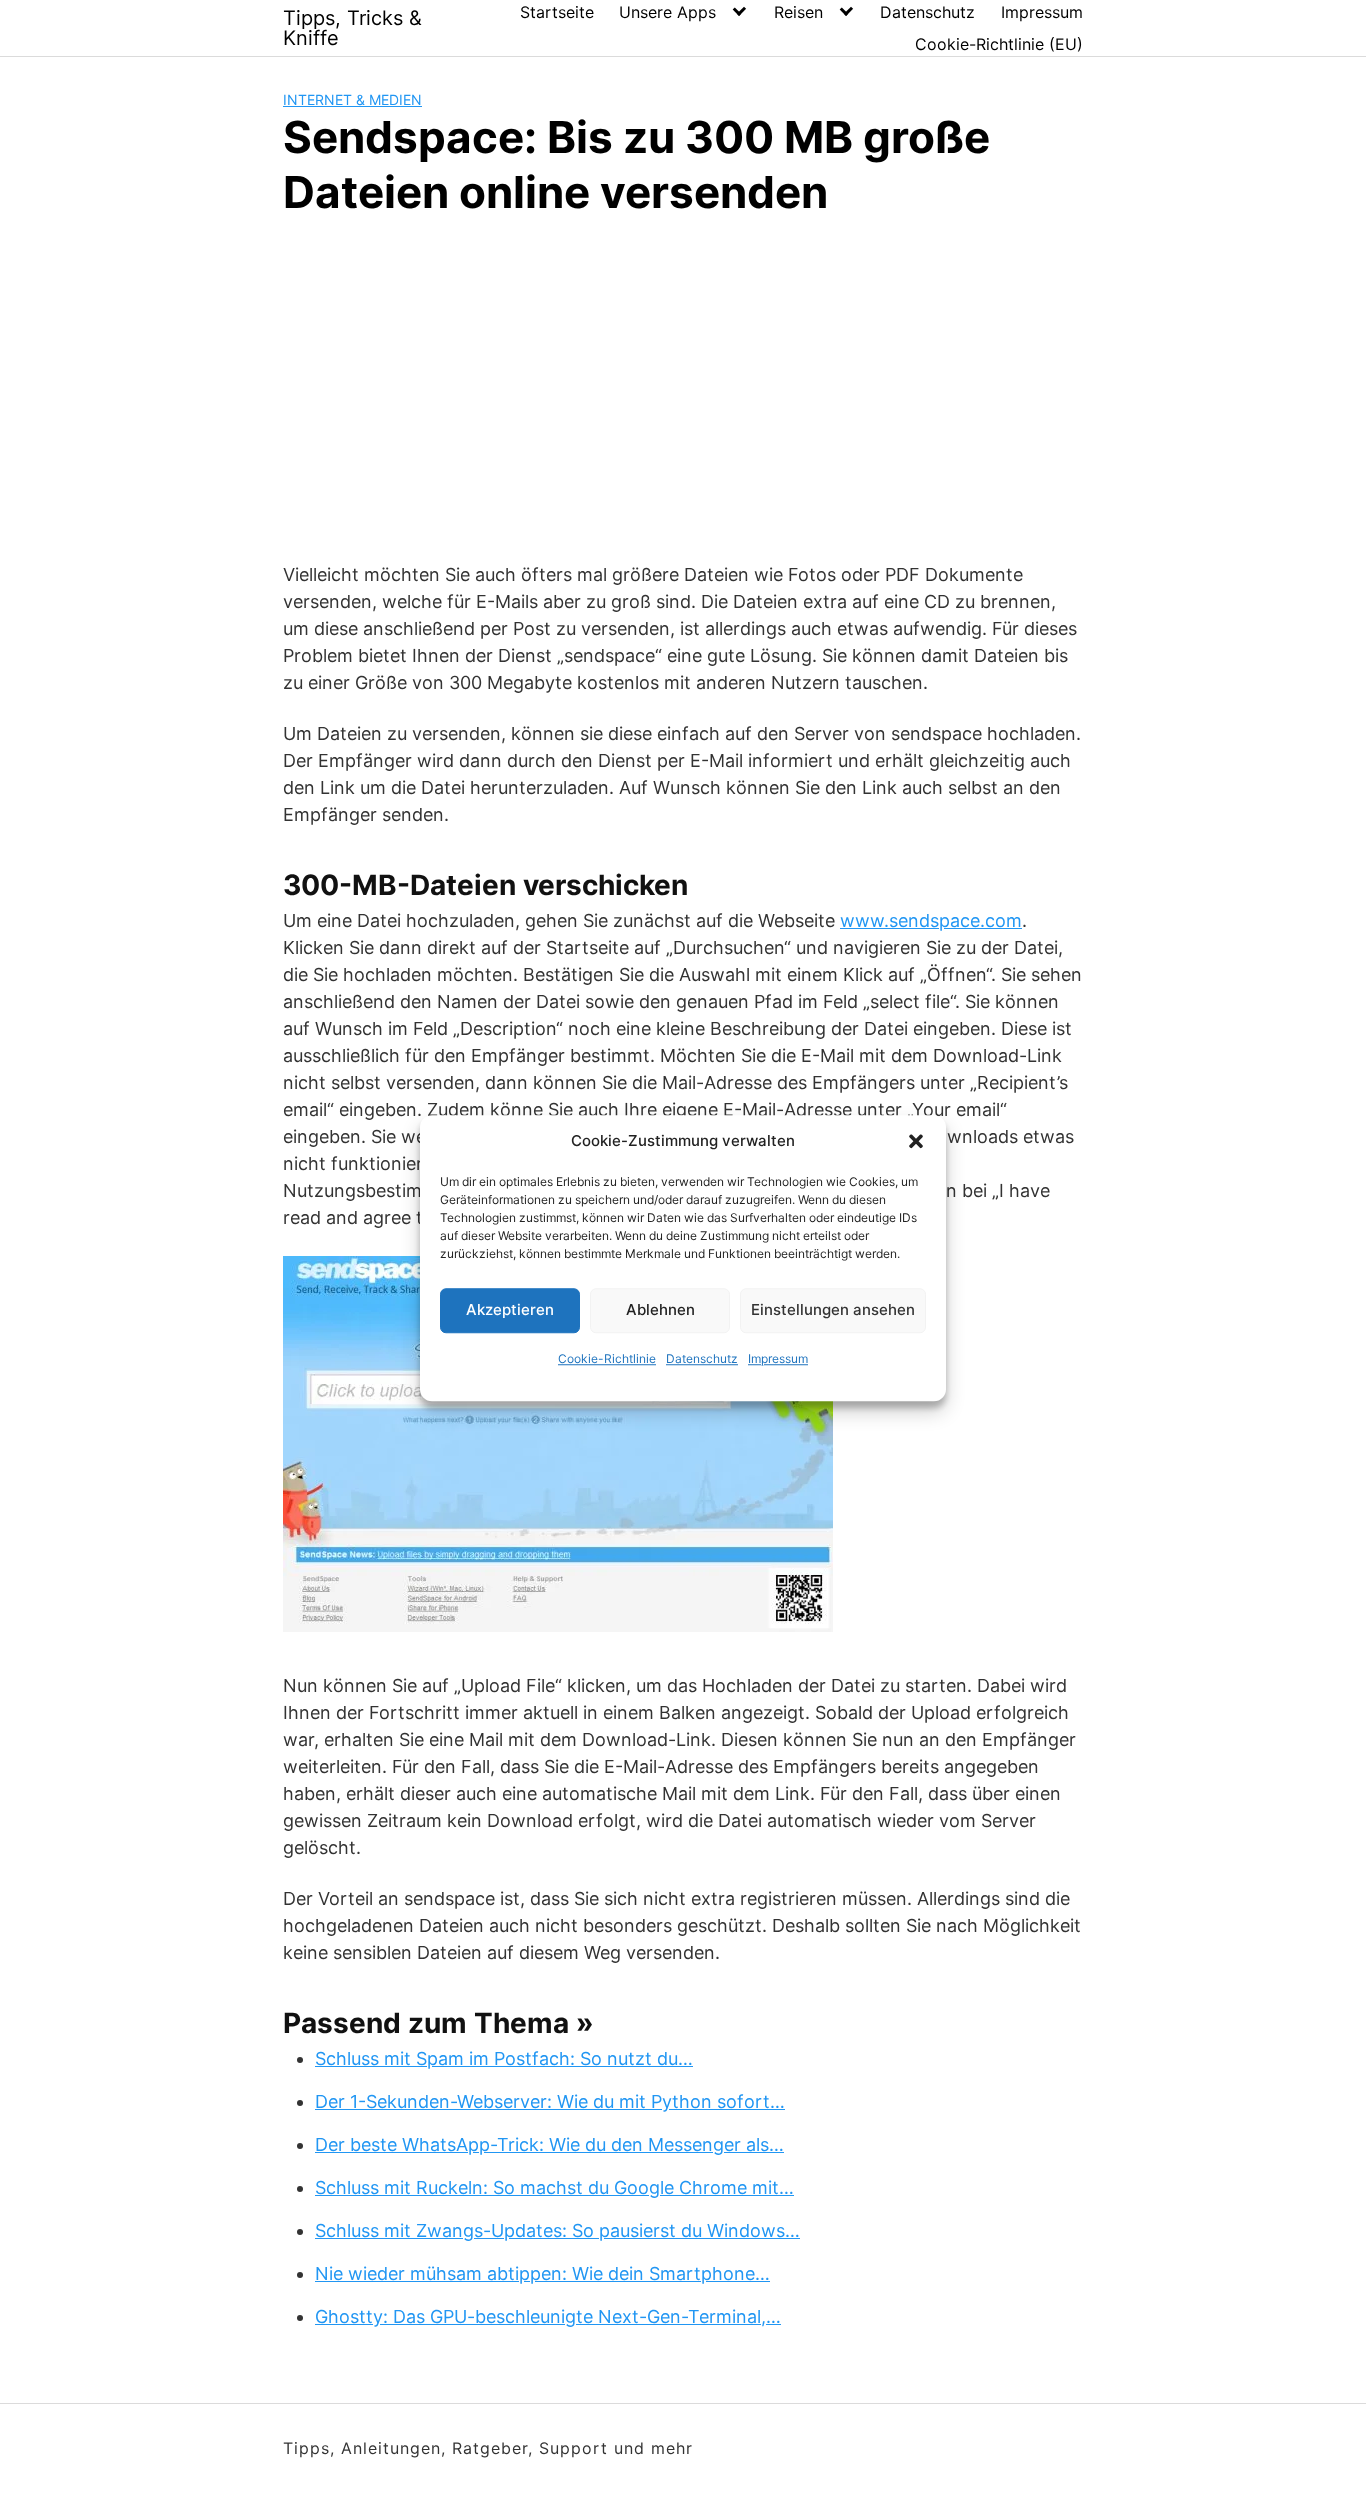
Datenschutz (702, 1358)
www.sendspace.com (931, 920)
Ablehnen (660, 1309)
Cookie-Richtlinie (607, 1358)
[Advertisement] (683, 386)
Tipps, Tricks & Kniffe (352, 28)
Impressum (778, 1358)
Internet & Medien (352, 99)
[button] (916, 1142)
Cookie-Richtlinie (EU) (999, 44)
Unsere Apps (667, 12)
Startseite (557, 12)
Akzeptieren (510, 1309)
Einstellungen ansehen (833, 1309)
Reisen (798, 12)
